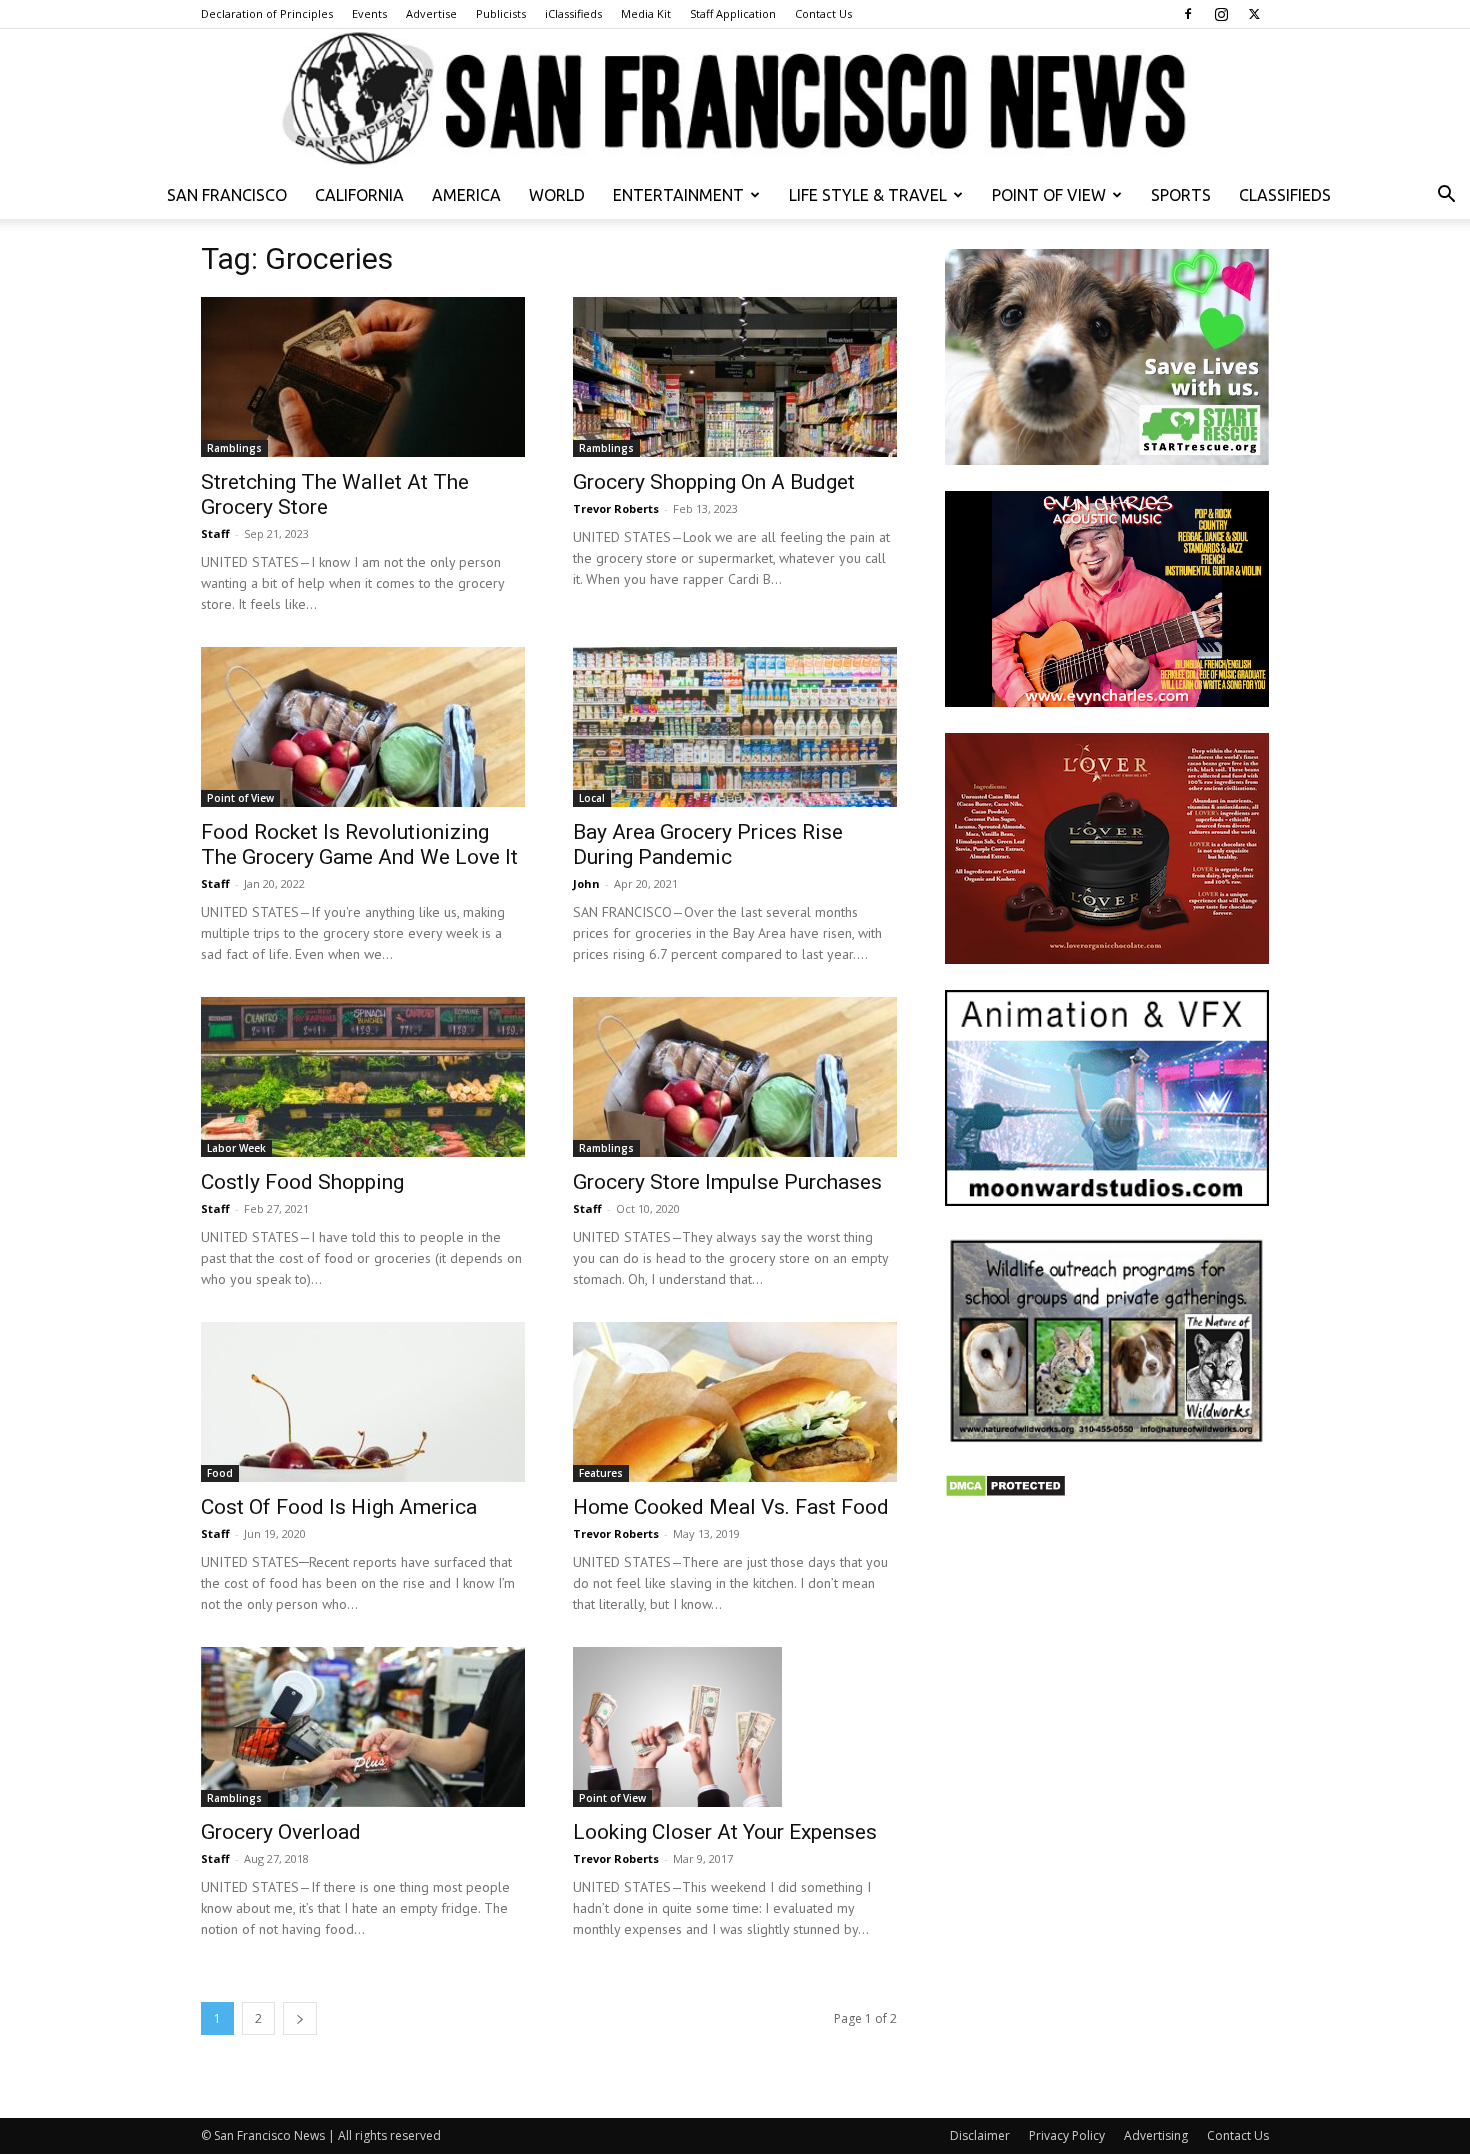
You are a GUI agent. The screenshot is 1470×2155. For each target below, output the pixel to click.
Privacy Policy (1067, 2135)
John (586, 883)
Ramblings (234, 448)
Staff (215, 533)
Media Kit (646, 13)
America (466, 195)
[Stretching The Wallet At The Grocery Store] (363, 377)
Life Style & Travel (868, 195)
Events (369, 13)
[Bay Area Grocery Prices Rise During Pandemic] (735, 727)
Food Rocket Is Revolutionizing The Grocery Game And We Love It (359, 844)
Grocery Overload (281, 1832)
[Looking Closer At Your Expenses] (735, 1727)
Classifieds (1285, 195)
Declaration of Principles (267, 13)
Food (220, 1473)
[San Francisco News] (735, 100)
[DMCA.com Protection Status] (1005, 1492)
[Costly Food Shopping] (363, 1077)
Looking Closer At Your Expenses (725, 1832)
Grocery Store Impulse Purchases (727, 1182)
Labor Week (236, 1148)
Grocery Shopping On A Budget (714, 482)
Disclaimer (980, 2135)
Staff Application (733, 13)
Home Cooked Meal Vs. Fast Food (731, 1507)
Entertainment (678, 195)
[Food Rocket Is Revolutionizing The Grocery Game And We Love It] (363, 727)
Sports (1181, 195)
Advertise (431, 13)
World (557, 195)
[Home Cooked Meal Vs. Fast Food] (735, 1402)
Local (592, 798)
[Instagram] (1221, 14)
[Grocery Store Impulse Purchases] (735, 1077)
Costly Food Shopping (302, 1182)
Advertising (1156, 2135)
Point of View (1049, 195)
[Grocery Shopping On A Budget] (735, 377)
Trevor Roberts (616, 508)
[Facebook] (1188, 14)
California (359, 195)
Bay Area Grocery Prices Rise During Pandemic (708, 844)
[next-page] (300, 2018)
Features (601, 1473)
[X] (1254, 14)
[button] (1446, 196)
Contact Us (823, 13)
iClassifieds (573, 13)
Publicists (501, 13)
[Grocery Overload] (363, 1727)
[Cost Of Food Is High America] (363, 1402)
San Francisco (227, 195)
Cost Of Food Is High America (339, 1507)
